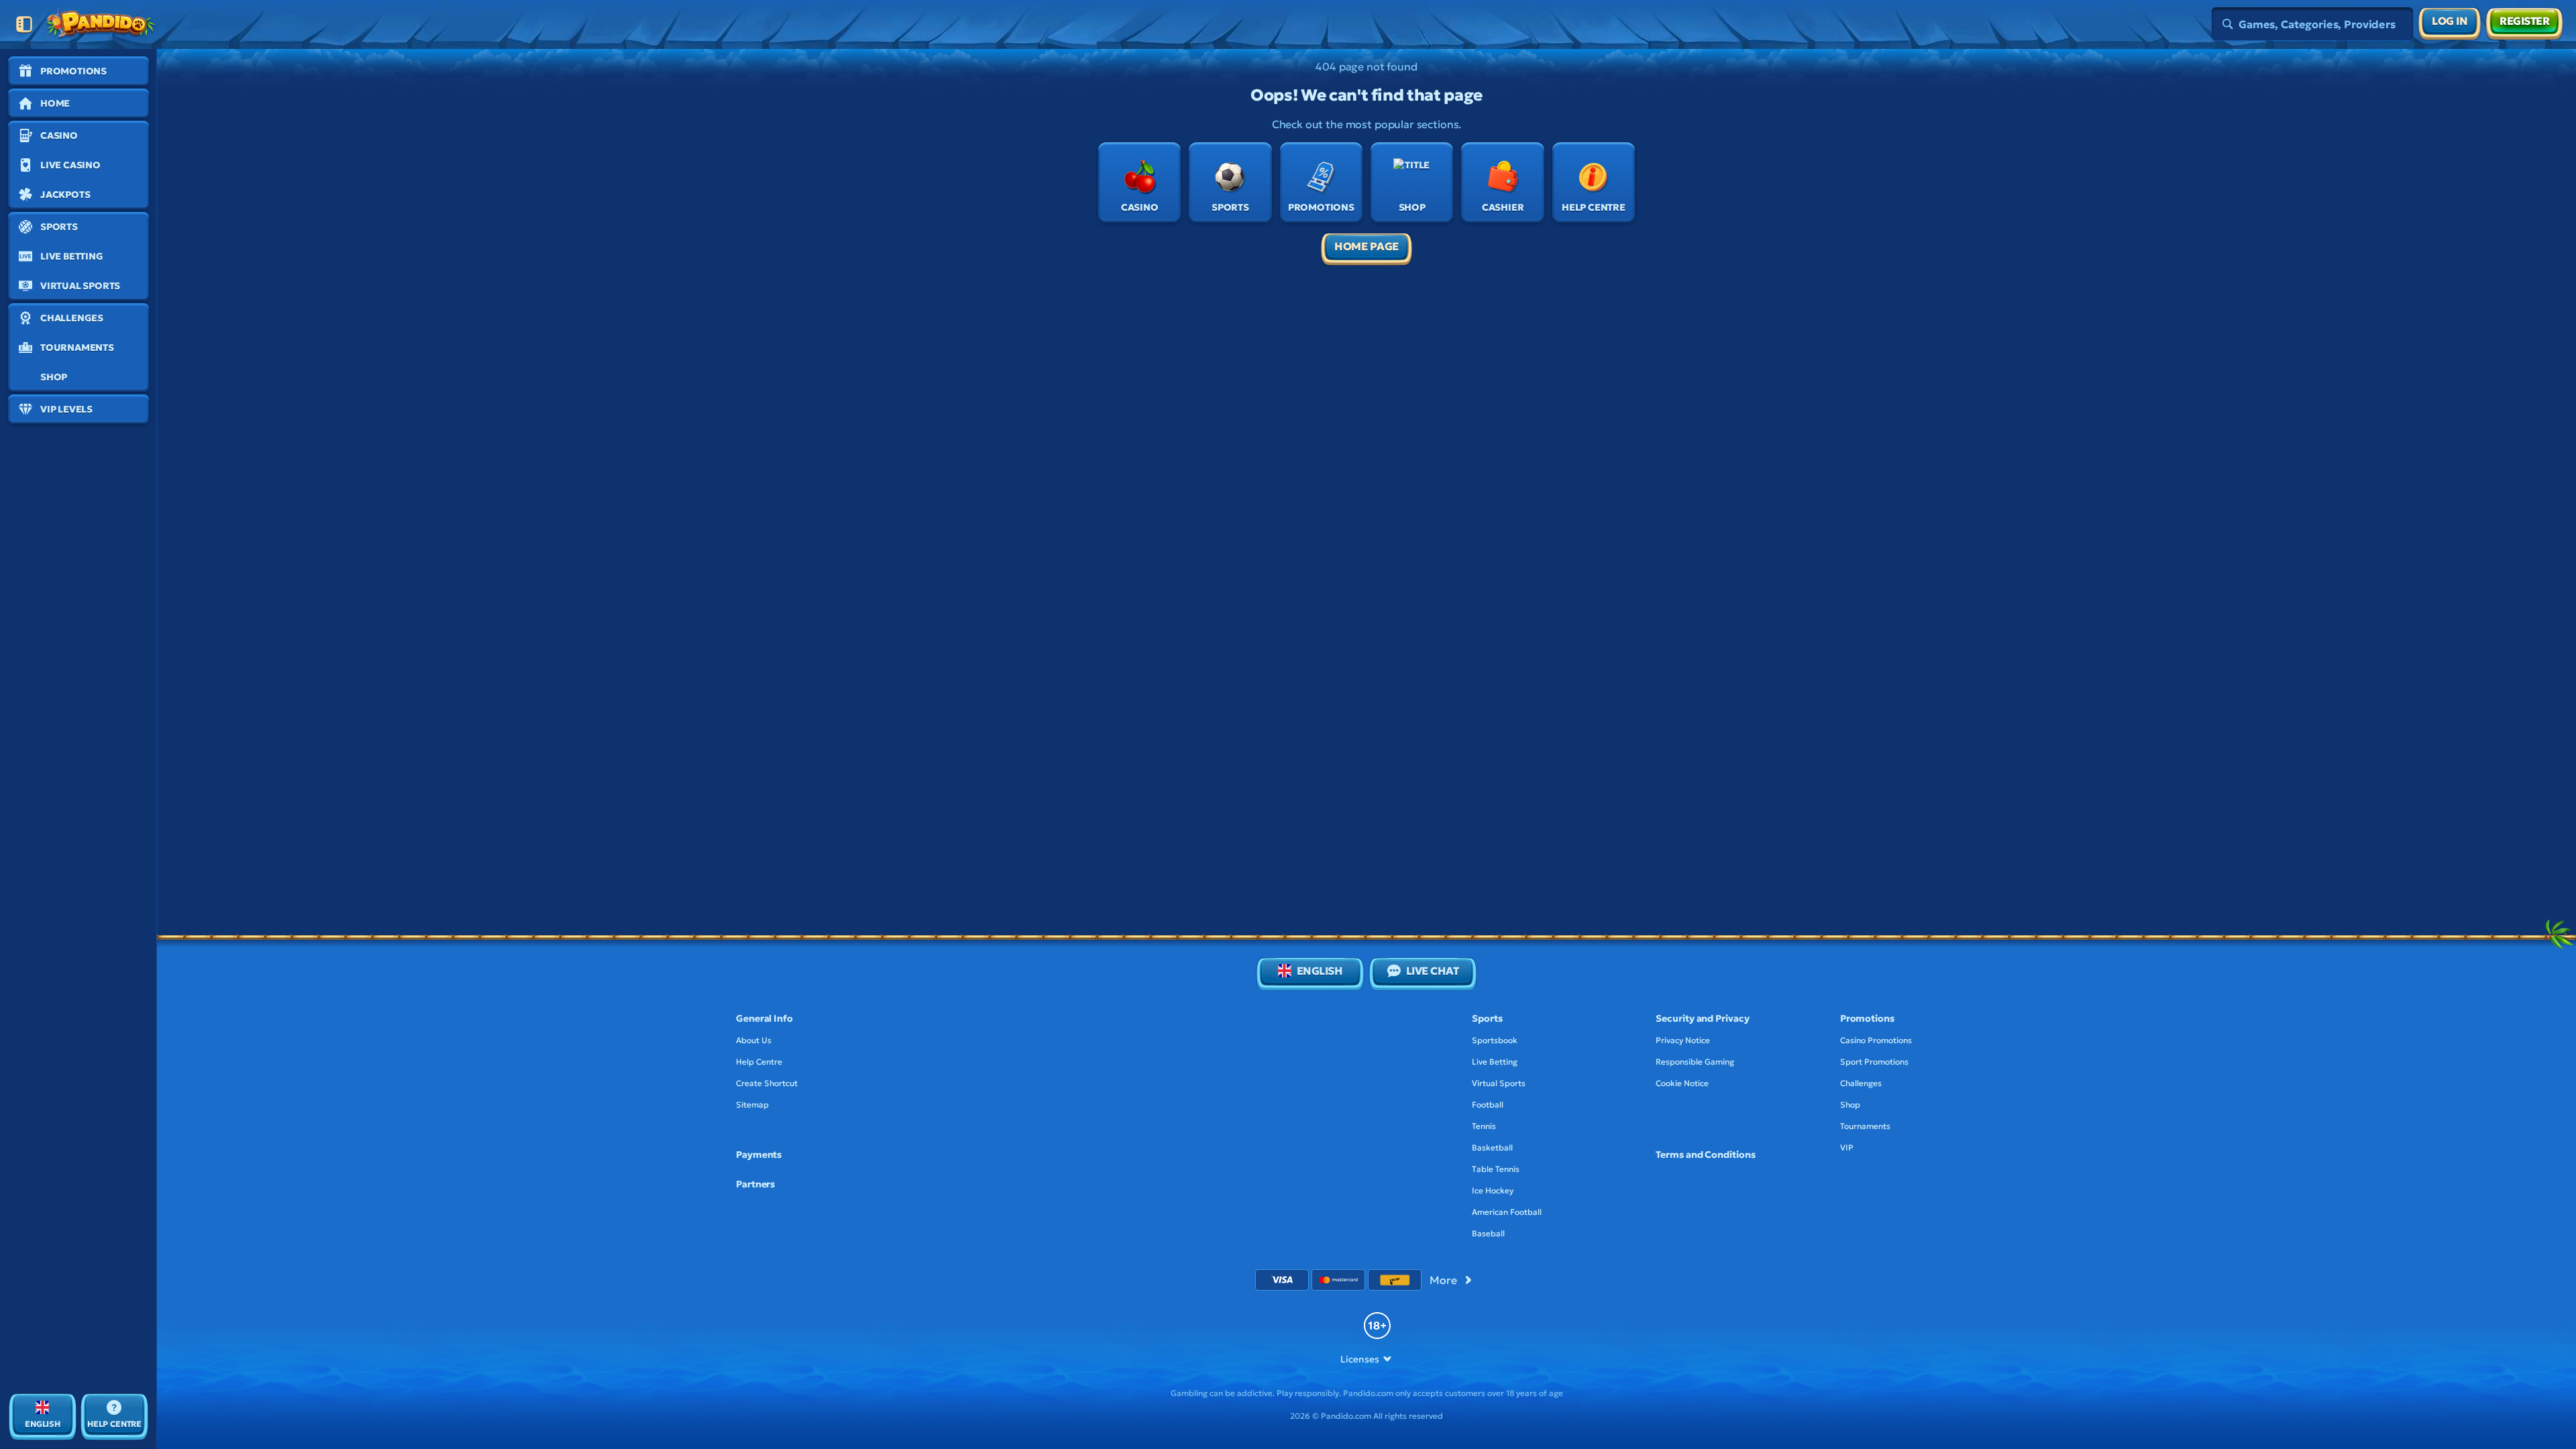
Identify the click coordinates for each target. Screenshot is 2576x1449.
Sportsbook (1495, 1040)
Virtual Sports (1499, 1083)
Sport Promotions (1874, 1062)
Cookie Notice (1682, 1083)
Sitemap (752, 1105)
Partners (755, 1184)
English (1320, 971)
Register (2524, 21)
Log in (2450, 21)
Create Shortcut (767, 1083)
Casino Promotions (1876, 1040)
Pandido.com (1368, 1393)
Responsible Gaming (1695, 1062)
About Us (754, 1040)
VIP (1847, 1147)
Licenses (1359, 1359)
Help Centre (759, 1062)
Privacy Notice (1683, 1040)
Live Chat (1433, 971)
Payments (759, 1155)
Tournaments (1865, 1126)
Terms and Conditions (1705, 1155)
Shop (1850, 1105)
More (1443, 1280)
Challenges (1861, 1083)
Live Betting (1495, 1062)
